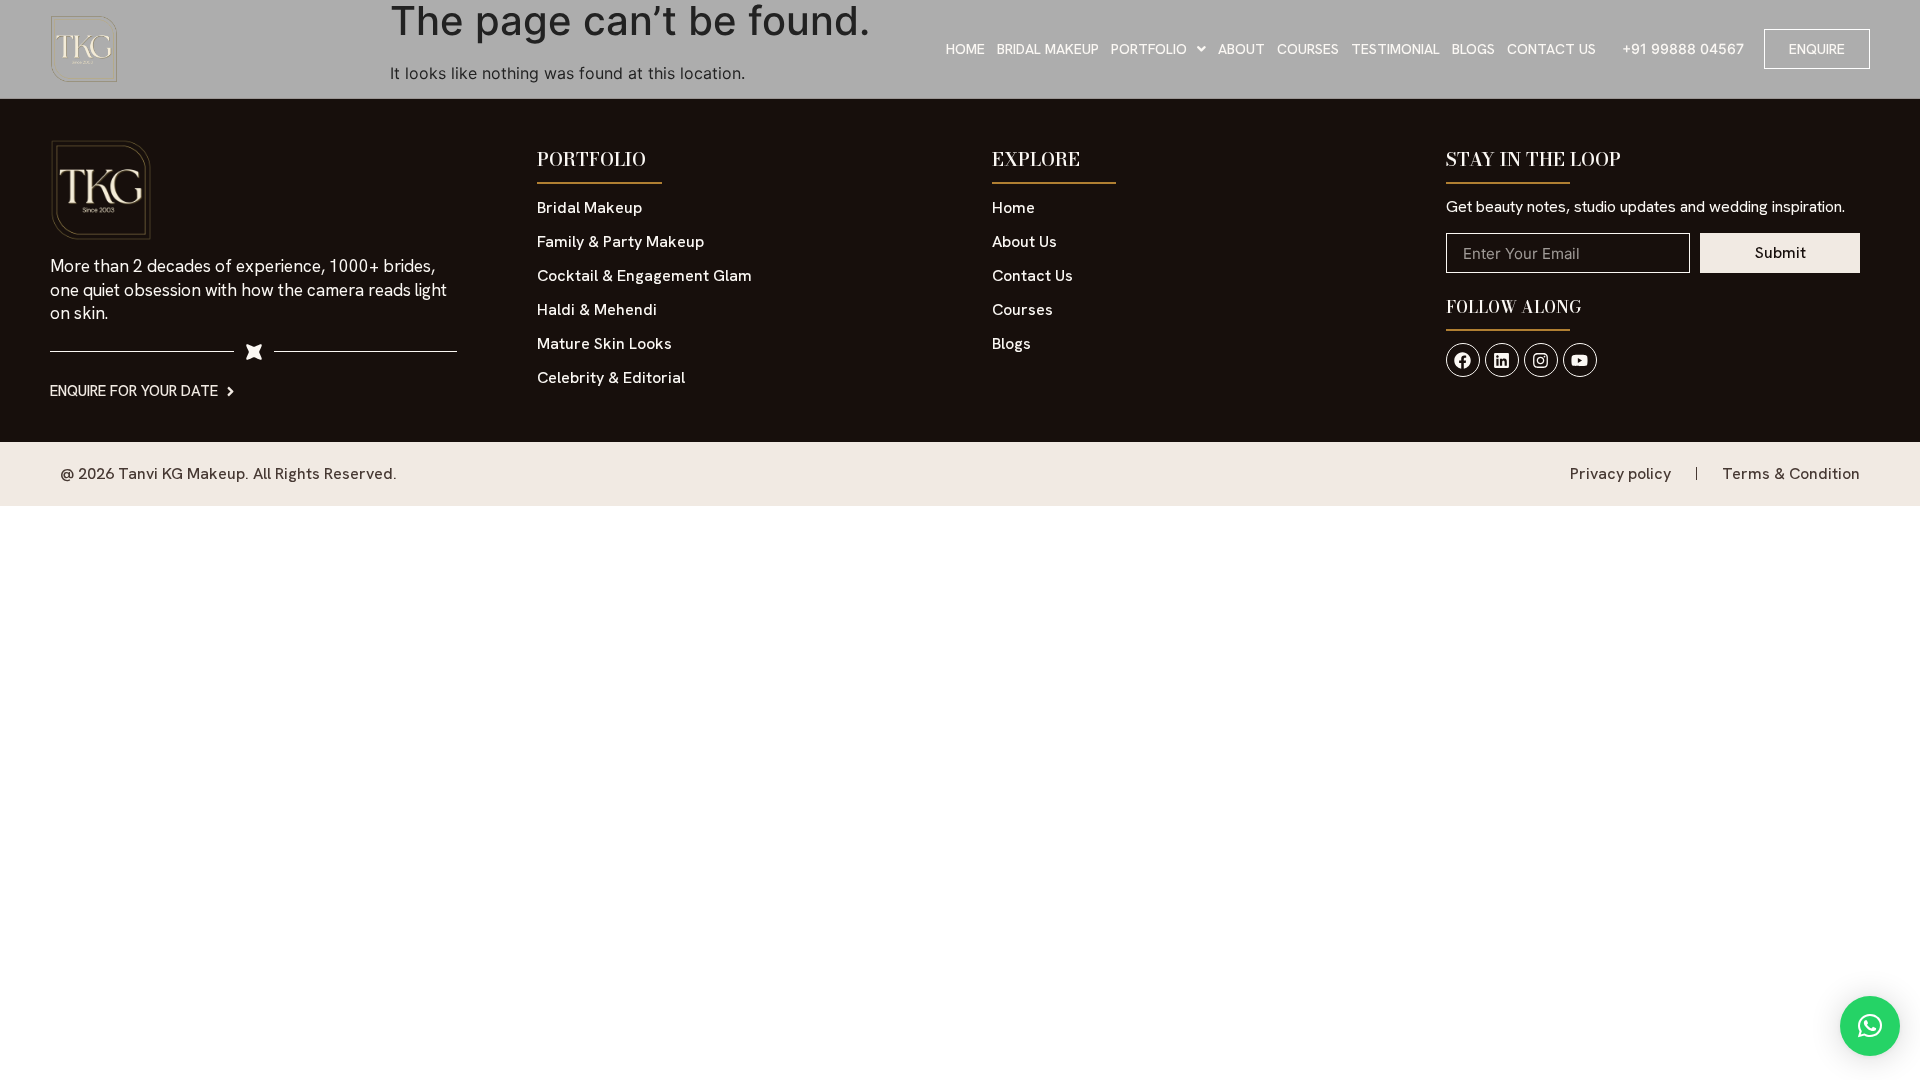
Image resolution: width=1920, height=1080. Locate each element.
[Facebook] (1463, 360)
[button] (1158, 49)
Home (965, 49)
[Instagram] (1541, 360)
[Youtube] (1580, 360)
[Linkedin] (1502, 360)
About (1241, 49)
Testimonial (1395, 49)
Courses (1308, 49)
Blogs (1473, 49)
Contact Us (1551, 49)
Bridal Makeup (1048, 49)
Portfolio (1149, 49)
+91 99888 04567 (1683, 48)
